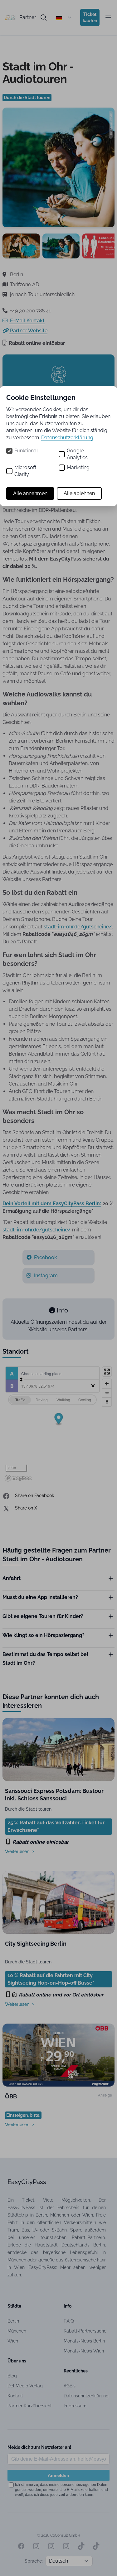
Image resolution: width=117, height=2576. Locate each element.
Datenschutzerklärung (67, 438)
